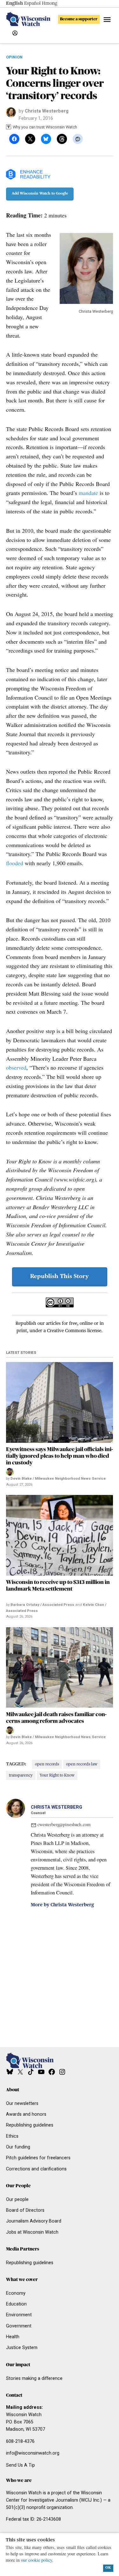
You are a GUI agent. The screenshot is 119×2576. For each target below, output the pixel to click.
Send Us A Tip (20, 2465)
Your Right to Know (57, 1775)
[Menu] (108, 20)
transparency (21, 1775)
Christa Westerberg (47, 111)
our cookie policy (36, 2560)
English (14, 3)
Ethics (12, 2136)
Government (19, 2326)
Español (32, 3)
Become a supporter (79, 19)
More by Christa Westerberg (62, 1905)
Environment (19, 2315)
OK (108, 2568)
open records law (82, 1764)
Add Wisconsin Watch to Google (40, 194)
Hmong (50, 3)
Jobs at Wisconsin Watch (32, 2232)
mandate (88, 493)
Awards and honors (26, 2114)
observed (16, 1067)
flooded (15, 863)
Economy (16, 2293)
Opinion (14, 57)
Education (16, 2304)
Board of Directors (25, 2210)
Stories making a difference (34, 2378)
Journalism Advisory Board (34, 2221)
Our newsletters (22, 2103)
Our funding (18, 2147)
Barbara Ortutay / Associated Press (42, 1605)
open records (47, 1764)
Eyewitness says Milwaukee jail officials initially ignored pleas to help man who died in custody (60, 1456)
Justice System (22, 2348)
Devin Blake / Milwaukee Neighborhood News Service (58, 1479)
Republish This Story (60, 1277)
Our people (17, 2199)
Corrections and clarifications (36, 2169)
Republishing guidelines (30, 2125)
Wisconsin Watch (24, 2415)
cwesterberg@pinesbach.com (64, 1825)
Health (13, 2337)
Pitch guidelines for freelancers (38, 2158)
